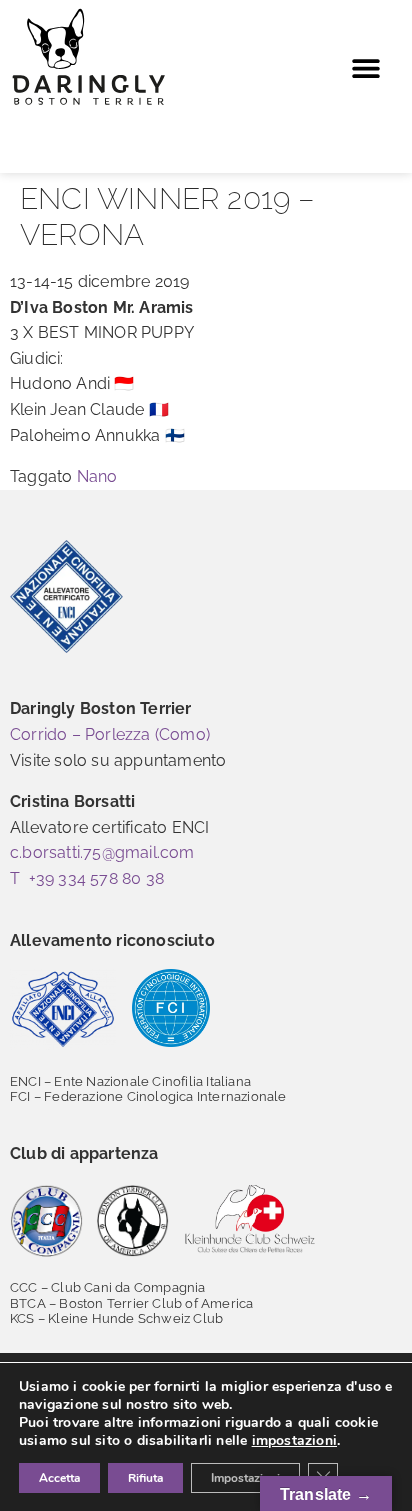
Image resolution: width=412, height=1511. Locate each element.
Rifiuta (145, 1478)
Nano (97, 476)
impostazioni (294, 1441)
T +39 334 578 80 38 (87, 878)
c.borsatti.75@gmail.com (102, 852)
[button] (365, 68)
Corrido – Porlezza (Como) (110, 734)
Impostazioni (245, 1478)
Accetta (59, 1478)
